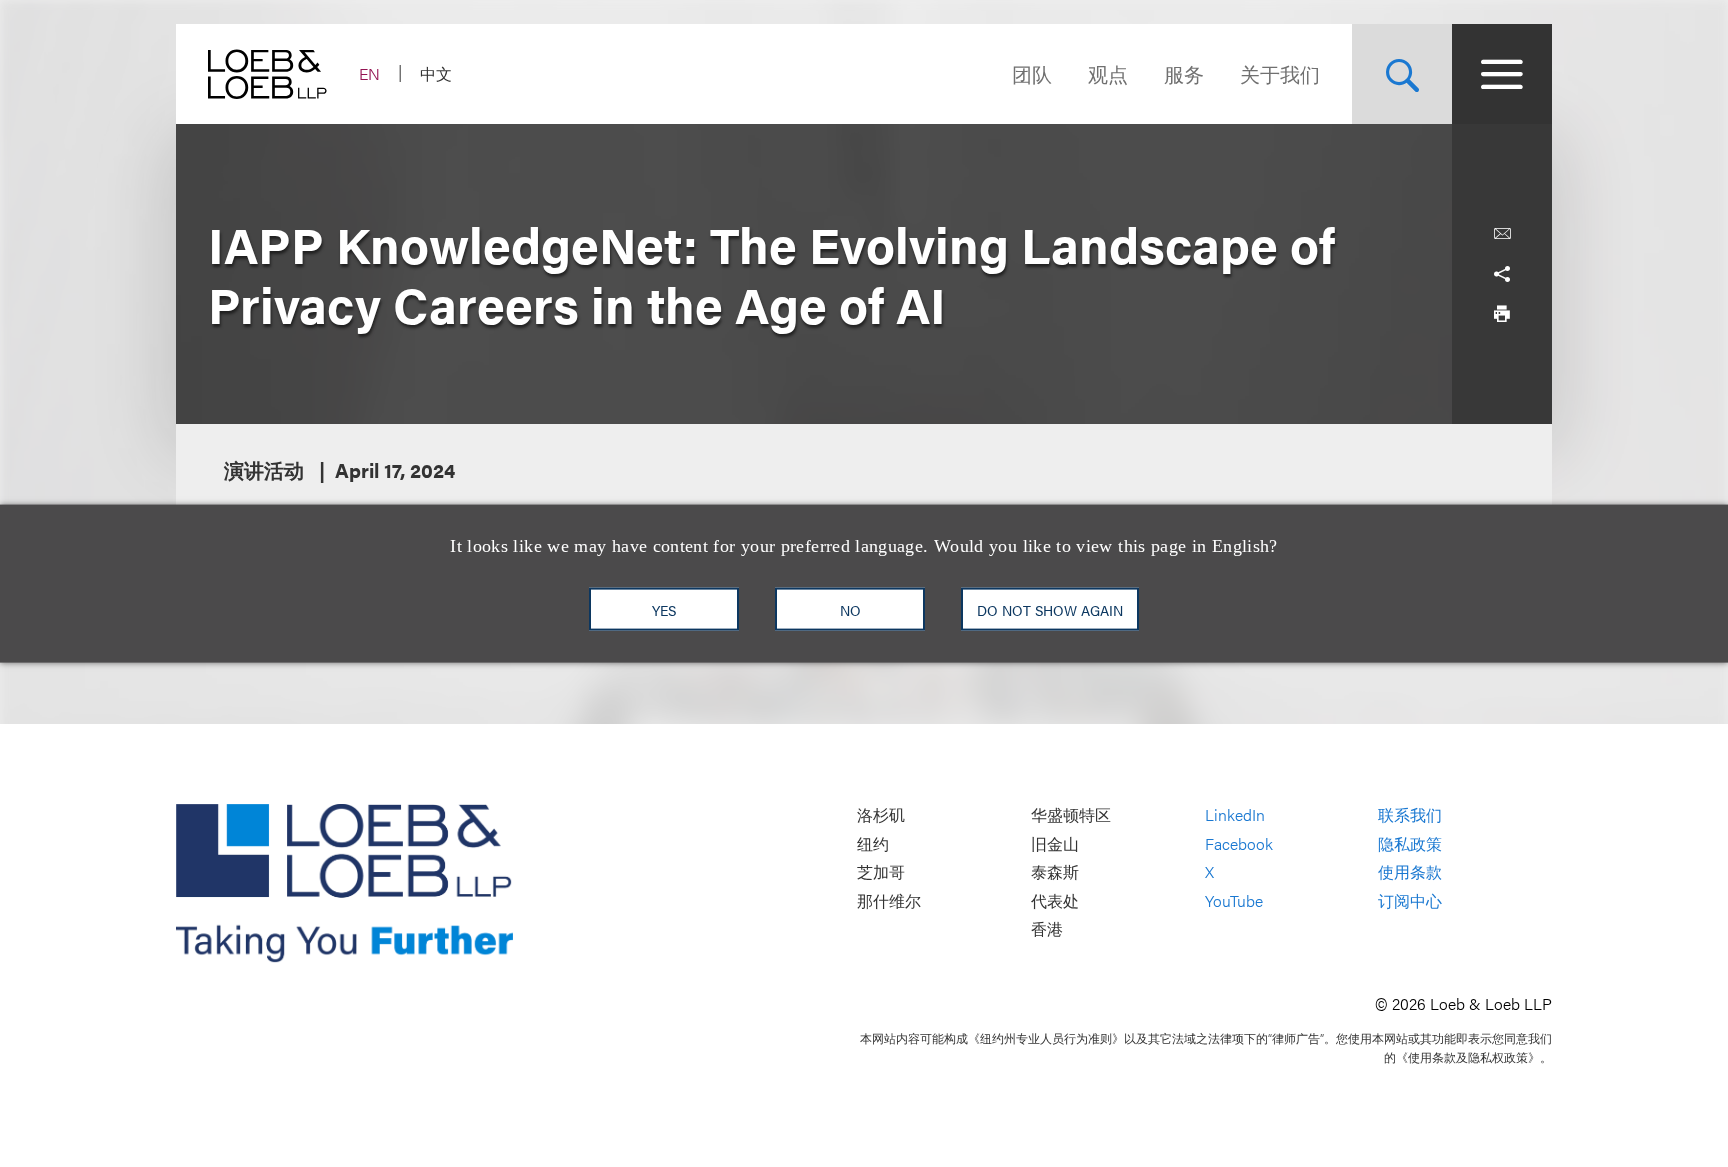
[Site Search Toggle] (1402, 74)
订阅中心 (1410, 900)
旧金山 (1055, 843)
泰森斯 (1055, 872)
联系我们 (1410, 814)
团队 (1032, 73)
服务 (1184, 73)
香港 (1047, 929)
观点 (1108, 73)
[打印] (1502, 314)
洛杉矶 (881, 814)
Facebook (1239, 843)
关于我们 (1280, 73)
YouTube (1234, 900)
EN (369, 73)
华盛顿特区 (1071, 814)
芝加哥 (881, 872)
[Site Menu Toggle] (1502, 74)
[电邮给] (1502, 234)
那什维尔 (889, 900)
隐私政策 (1410, 843)
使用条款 (1410, 872)
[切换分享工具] (1502, 274)
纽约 (873, 843)
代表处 (1055, 900)
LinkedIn (1235, 814)
